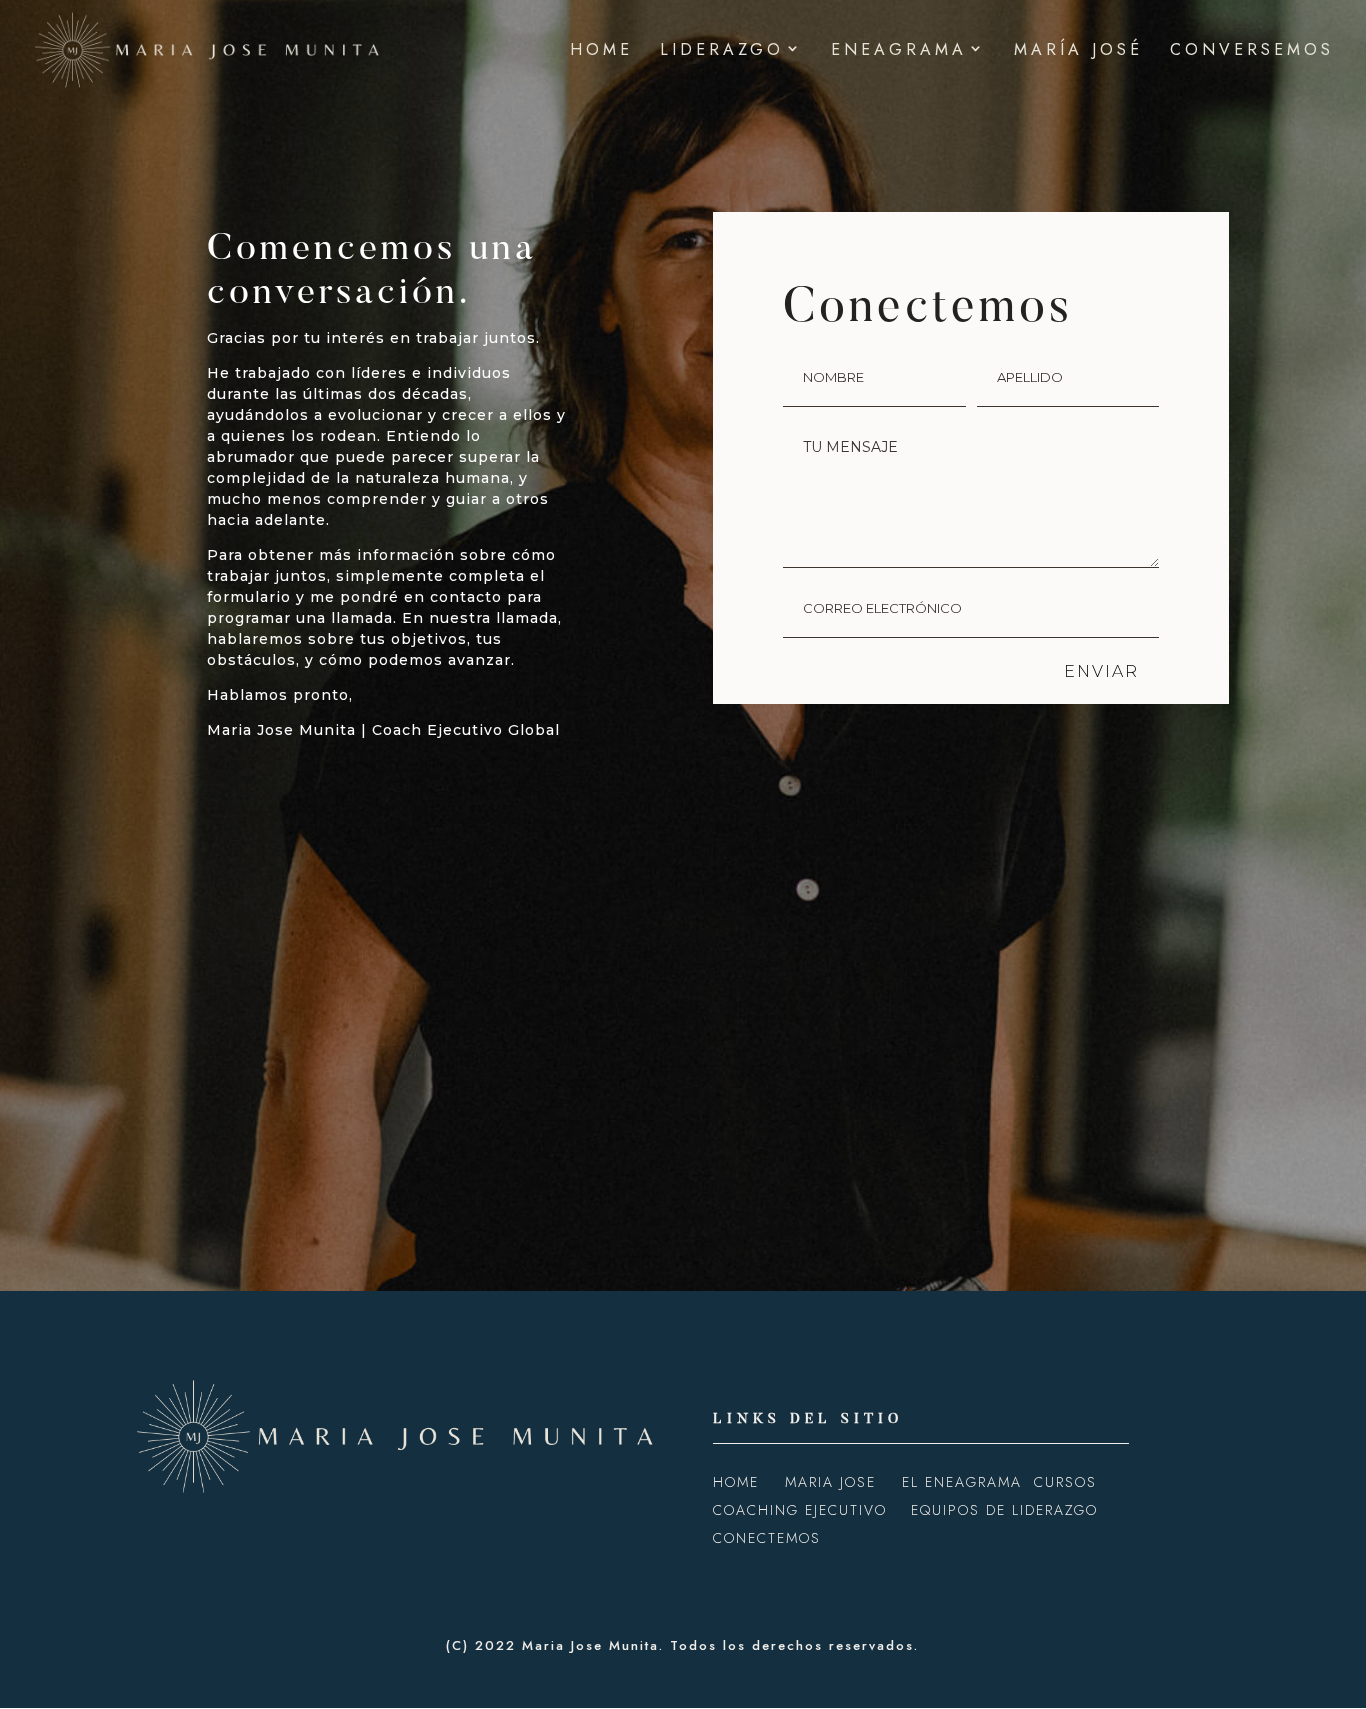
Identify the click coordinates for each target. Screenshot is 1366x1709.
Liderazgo (722, 52)
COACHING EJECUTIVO (800, 1510)
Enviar (1101, 671)
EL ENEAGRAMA (962, 1482)
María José (1078, 52)
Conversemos (1252, 52)
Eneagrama (899, 52)
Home (601, 52)
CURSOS (1065, 1482)
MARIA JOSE (833, 1482)
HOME (739, 1482)
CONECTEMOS (767, 1538)
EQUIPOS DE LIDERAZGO (1004, 1510)
